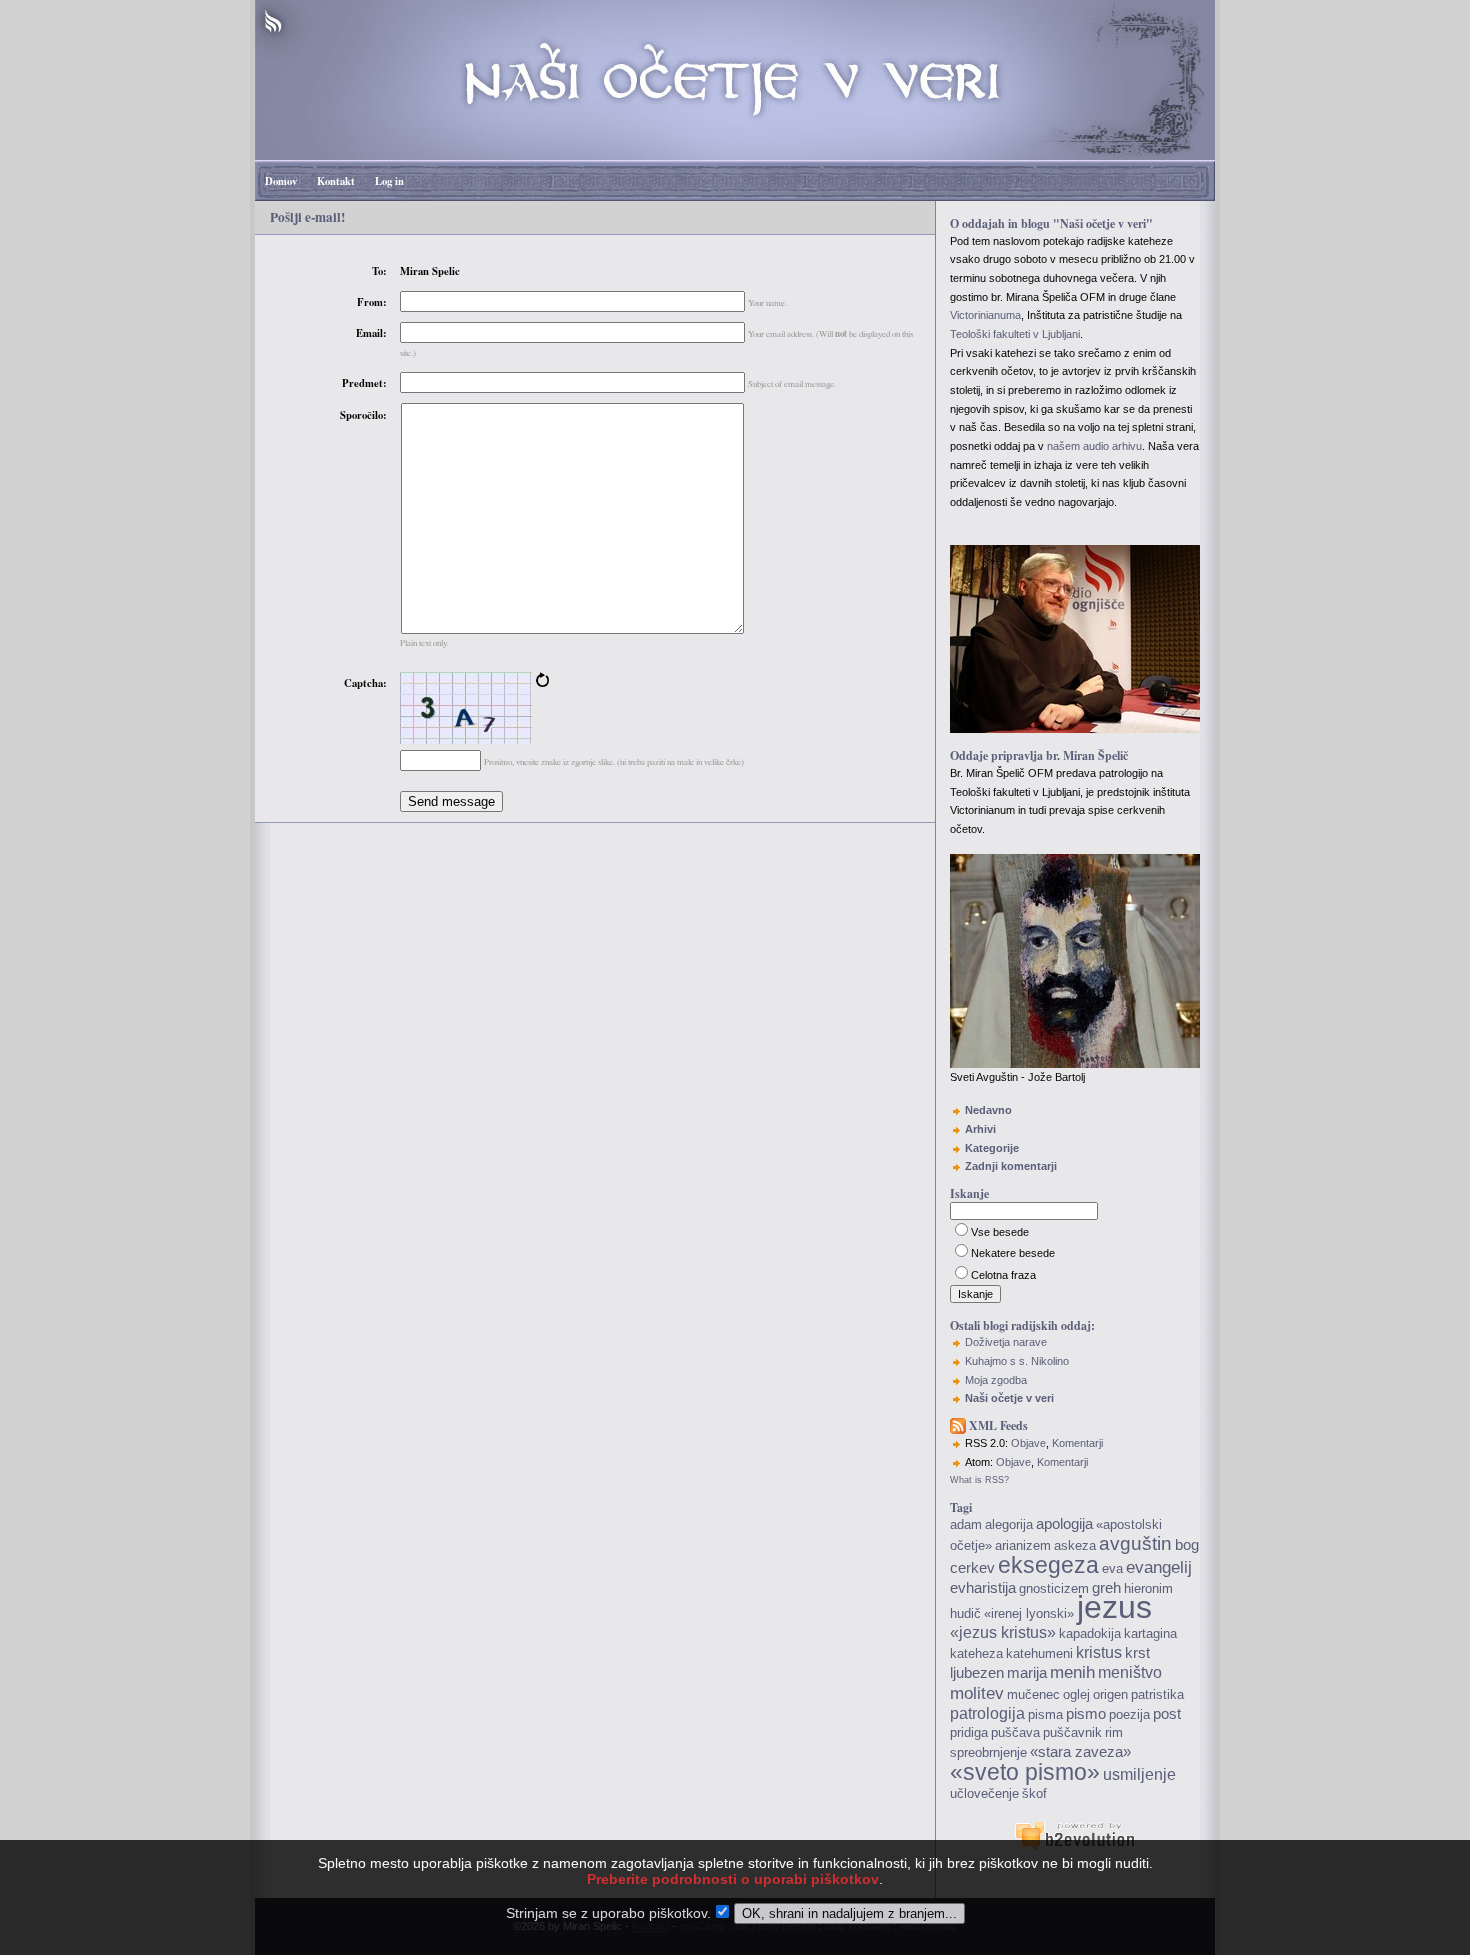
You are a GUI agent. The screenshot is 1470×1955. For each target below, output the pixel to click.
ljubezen (977, 1673)
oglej (1076, 1694)
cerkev (972, 1568)
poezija (1129, 1714)
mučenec (1033, 1694)
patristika (1157, 1694)
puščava (1015, 1732)
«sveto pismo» (1025, 1772)
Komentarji (1077, 1443)
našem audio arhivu (1094, 446)
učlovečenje (984, 1793)
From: (372, 302)
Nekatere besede (1013, 1253)
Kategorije (992, 1148)
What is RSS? (979, 1480)
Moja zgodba (996, 1380)
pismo (1086, 1714)
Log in (389, 181)
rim (1114, 1732)
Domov (281, 181)
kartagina (1150, 1633)
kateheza (976, 1653)
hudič (965, 1613)
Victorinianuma (985, 315)
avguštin (1135, 1543)
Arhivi (980, 1129)
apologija (1064, 1524)
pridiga (969, 1732)
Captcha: (365, 683)
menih (1072, 1672)
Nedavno (988, 1110)
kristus (1099, 1652)
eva (1112, 1568)
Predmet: (364, 383)
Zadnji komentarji (1011, 1166)
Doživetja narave (1006, 1342)
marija (1027, 1673)
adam (966, 1524)
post (1167, 1714)
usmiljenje (1139, 1774)
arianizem (1023, 1545)
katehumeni (1039, 1653)
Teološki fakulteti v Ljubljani (1015, 334)
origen (1110, 1694)
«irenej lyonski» (1029, 1613)
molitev (977, 1693)
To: (379, 271)
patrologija (987, 1713)
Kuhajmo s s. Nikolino (1017, 1361)
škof (1034, 1793)
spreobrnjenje (988, 1752)
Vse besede (1000, 1232)
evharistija (983, 1588)
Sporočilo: (363, 415)
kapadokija (1090, 1633)
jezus (1114, 1607)
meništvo (1130, 1672)
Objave (1028, 1443)
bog (1187, 1545)
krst (1137, 1653)
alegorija (1009, 1524)
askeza (1075, 1545)
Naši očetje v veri (1009, 1398)
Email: (371, 333)
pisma (1045, 1714)
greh (1106, 1588)
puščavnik (1072, 1732)
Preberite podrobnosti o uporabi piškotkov (733, 1879)
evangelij (1159, 1567)
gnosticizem (1054, 1588)
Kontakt (336, 181)
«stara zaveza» (1080, 1752)
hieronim (1148, 1588)
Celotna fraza (1003, 1275)
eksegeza (1048, 1565)
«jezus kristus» (1003, 1632)
